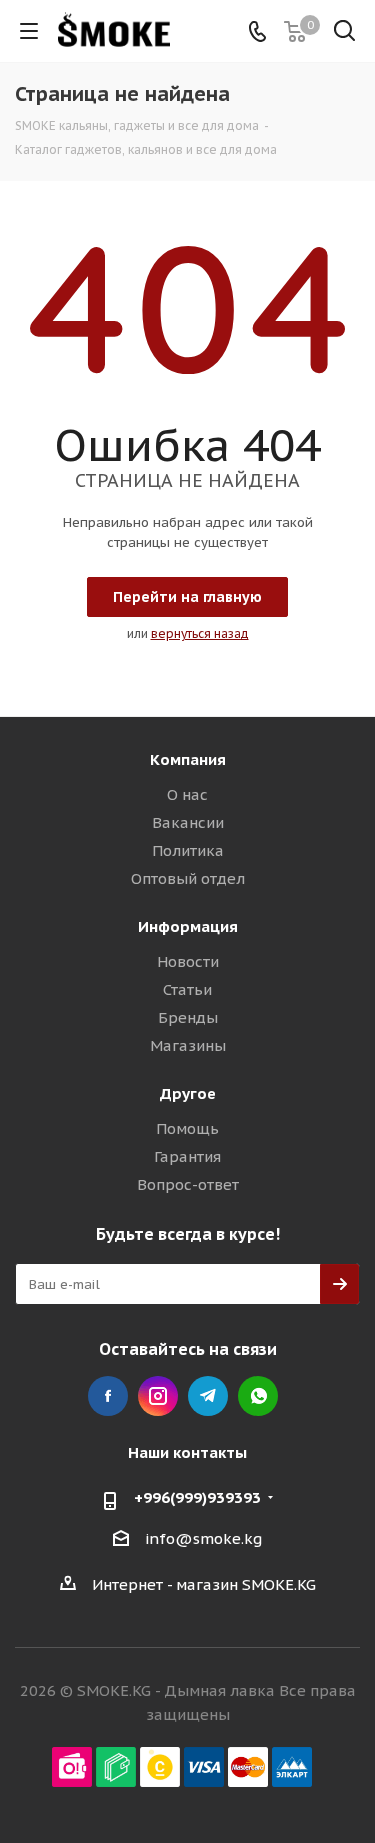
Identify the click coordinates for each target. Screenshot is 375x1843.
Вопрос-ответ (188, 1184)
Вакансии (188, 822)
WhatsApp (258, 1396)
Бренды (188, 1017)
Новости (188, 961)
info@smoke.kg (203, 1538)
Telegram (208, 1396)
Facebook (108, 1396)
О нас (187, 794)
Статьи (187, 989)
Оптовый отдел (188, 878)
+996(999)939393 (197, 1497)
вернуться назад (200, 633)
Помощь (187, 1128)
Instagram (158, 1396)
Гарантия (187, 1156)
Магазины (188, 1045)
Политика (188, 850)
